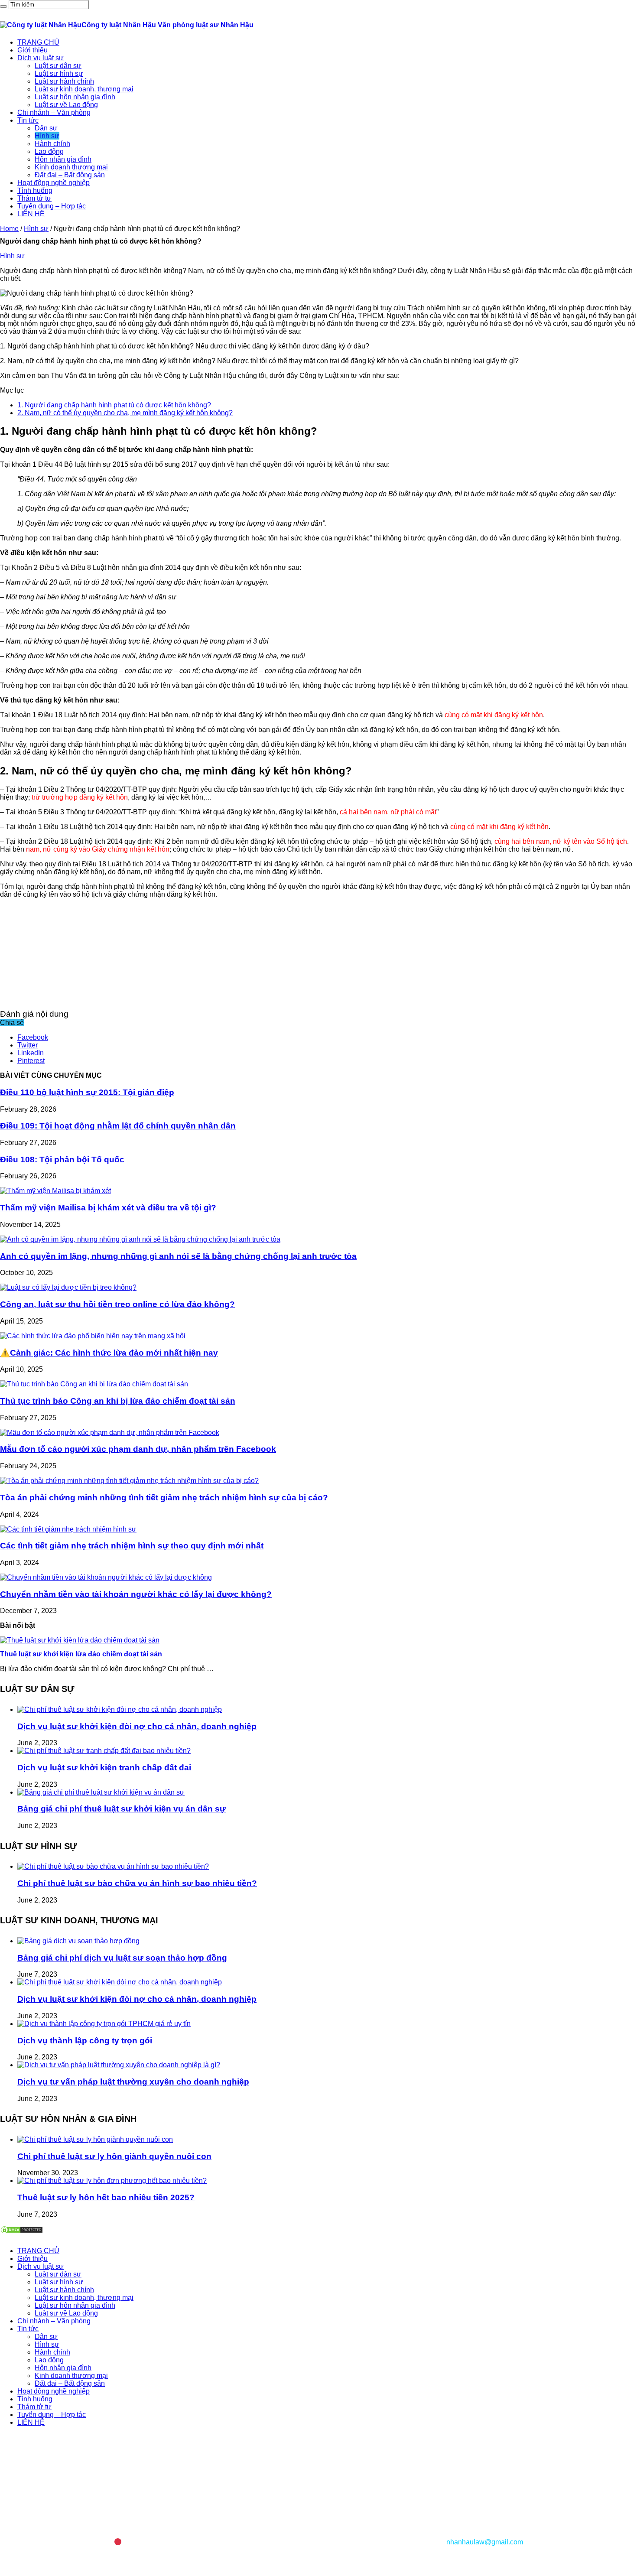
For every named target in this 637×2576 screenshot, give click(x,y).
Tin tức (28, 120)
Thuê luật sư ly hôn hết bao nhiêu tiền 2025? (106, 2197)
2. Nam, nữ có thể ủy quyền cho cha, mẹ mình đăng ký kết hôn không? (125, 413)
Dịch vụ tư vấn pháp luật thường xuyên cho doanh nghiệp (133, 2082)
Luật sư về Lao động (66, 105)
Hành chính (52, 144)
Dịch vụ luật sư (41, 58)
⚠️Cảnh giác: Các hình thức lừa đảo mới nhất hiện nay (109, 1353)
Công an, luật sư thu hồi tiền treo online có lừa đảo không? (117, 1304)
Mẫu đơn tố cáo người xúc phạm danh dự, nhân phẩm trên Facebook (138, 1449)
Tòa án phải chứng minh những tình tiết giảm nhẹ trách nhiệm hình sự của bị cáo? (164, 1498)
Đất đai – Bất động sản (70, 175)
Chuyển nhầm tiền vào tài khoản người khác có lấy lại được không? (136, 1594)
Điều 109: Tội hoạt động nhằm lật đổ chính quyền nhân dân (118, 1126)
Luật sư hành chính (64, 81)
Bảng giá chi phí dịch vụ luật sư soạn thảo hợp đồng (122, 1958)
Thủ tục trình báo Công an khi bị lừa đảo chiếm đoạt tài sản (118, 1401)
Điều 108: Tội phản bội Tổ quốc (62, 1160)
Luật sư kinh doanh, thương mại (84, 89)
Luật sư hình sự (59, 73)
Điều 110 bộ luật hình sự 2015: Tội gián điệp (87, 1092)
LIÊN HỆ (31, 214)
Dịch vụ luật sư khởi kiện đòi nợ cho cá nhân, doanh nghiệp (137, 1726)
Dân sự (46, 128)
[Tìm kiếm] (3, 7)
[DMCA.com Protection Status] (22, 2232)
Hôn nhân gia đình (63, 159)
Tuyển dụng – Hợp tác (52, 206)
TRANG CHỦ (38, 42)
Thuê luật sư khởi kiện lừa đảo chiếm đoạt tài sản (81, 1654)
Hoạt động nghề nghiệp (54, 183)
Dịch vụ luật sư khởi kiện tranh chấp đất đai (104, 1768)
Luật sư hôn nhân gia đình (75, 97)
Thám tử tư (34, 198)
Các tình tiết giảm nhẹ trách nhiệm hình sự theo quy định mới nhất (132, 1546)
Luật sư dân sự (58, 66)
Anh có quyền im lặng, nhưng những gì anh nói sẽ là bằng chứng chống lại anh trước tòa (178, 1256)
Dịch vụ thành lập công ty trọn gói (85, 2041)
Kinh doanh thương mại (71, 167)
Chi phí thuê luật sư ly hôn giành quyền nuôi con (114, 2156)
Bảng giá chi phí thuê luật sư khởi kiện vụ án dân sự (122, 1809)
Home (9, 229)
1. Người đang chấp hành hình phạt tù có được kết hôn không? (114, 405)
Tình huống (35, 190)
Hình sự (47, 136)
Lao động (49, 151)
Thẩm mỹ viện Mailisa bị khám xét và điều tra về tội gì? (108, 1208)
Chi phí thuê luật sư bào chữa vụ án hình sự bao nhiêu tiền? (137, 1883)
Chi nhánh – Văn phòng (54, 112)
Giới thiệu (32, 50)
